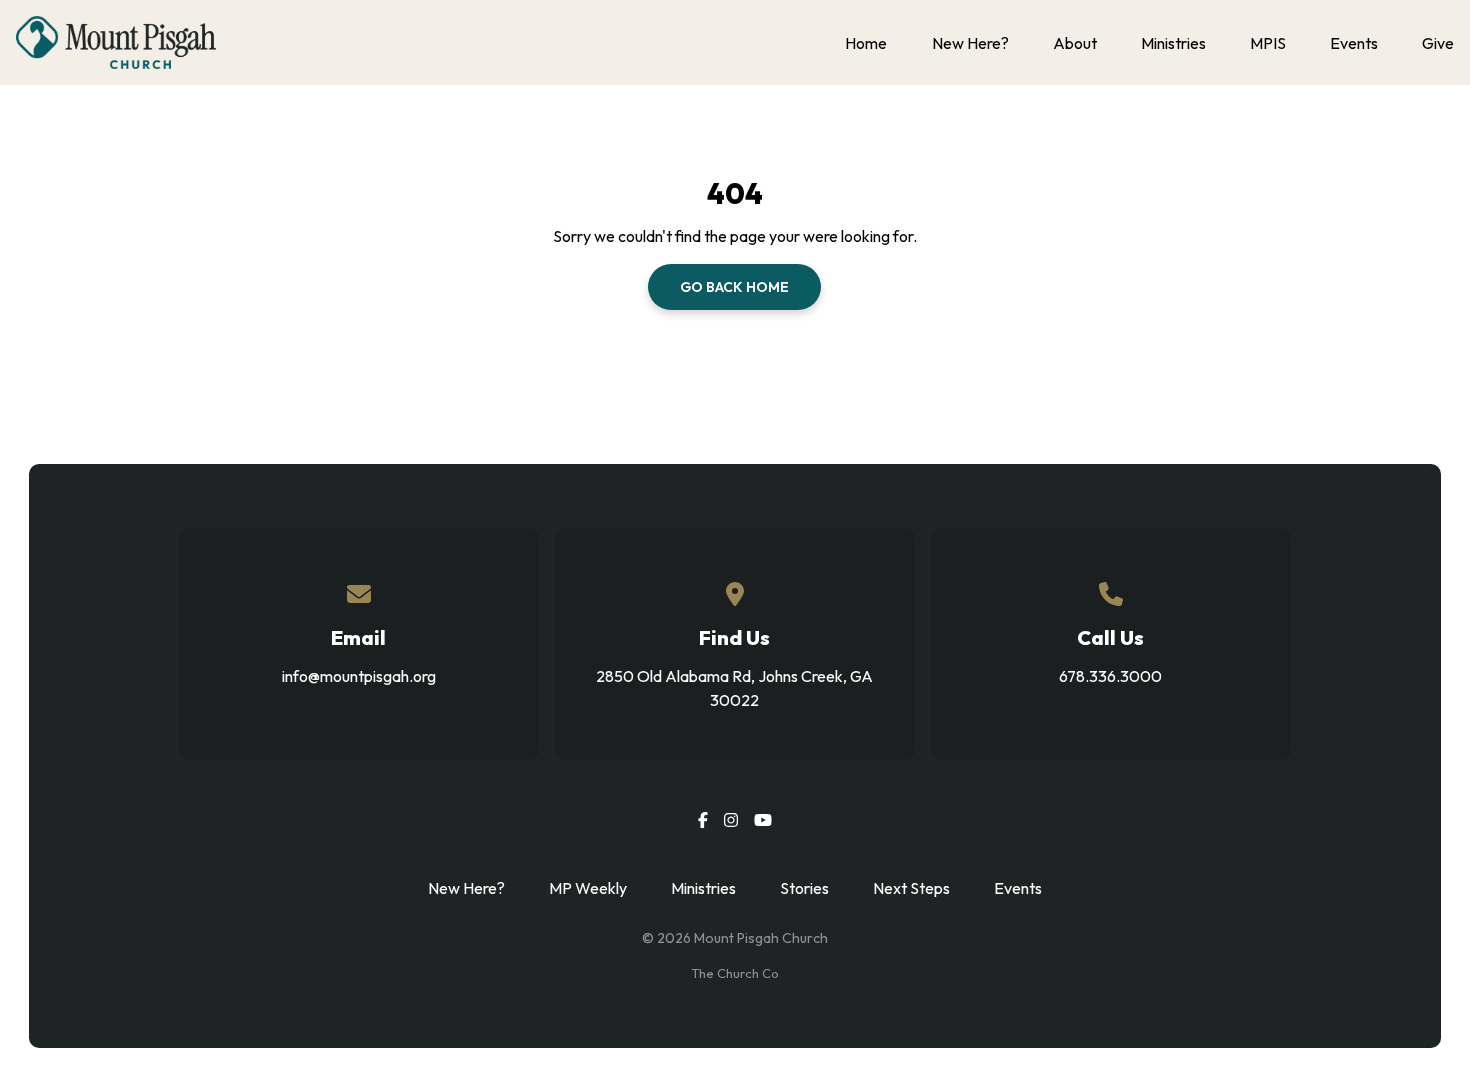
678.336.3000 (1110, 676)
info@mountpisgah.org (359, 676)
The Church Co (735, 973)
